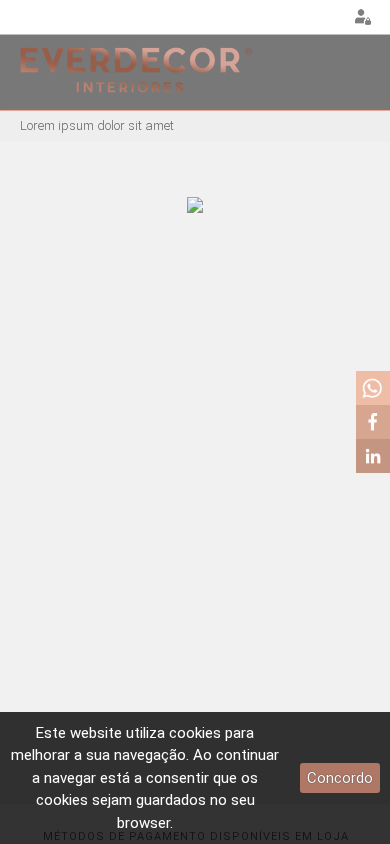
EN (301, 18)
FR (326, 18)
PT (276, 18)
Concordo (340, 778)
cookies (195, 733)
